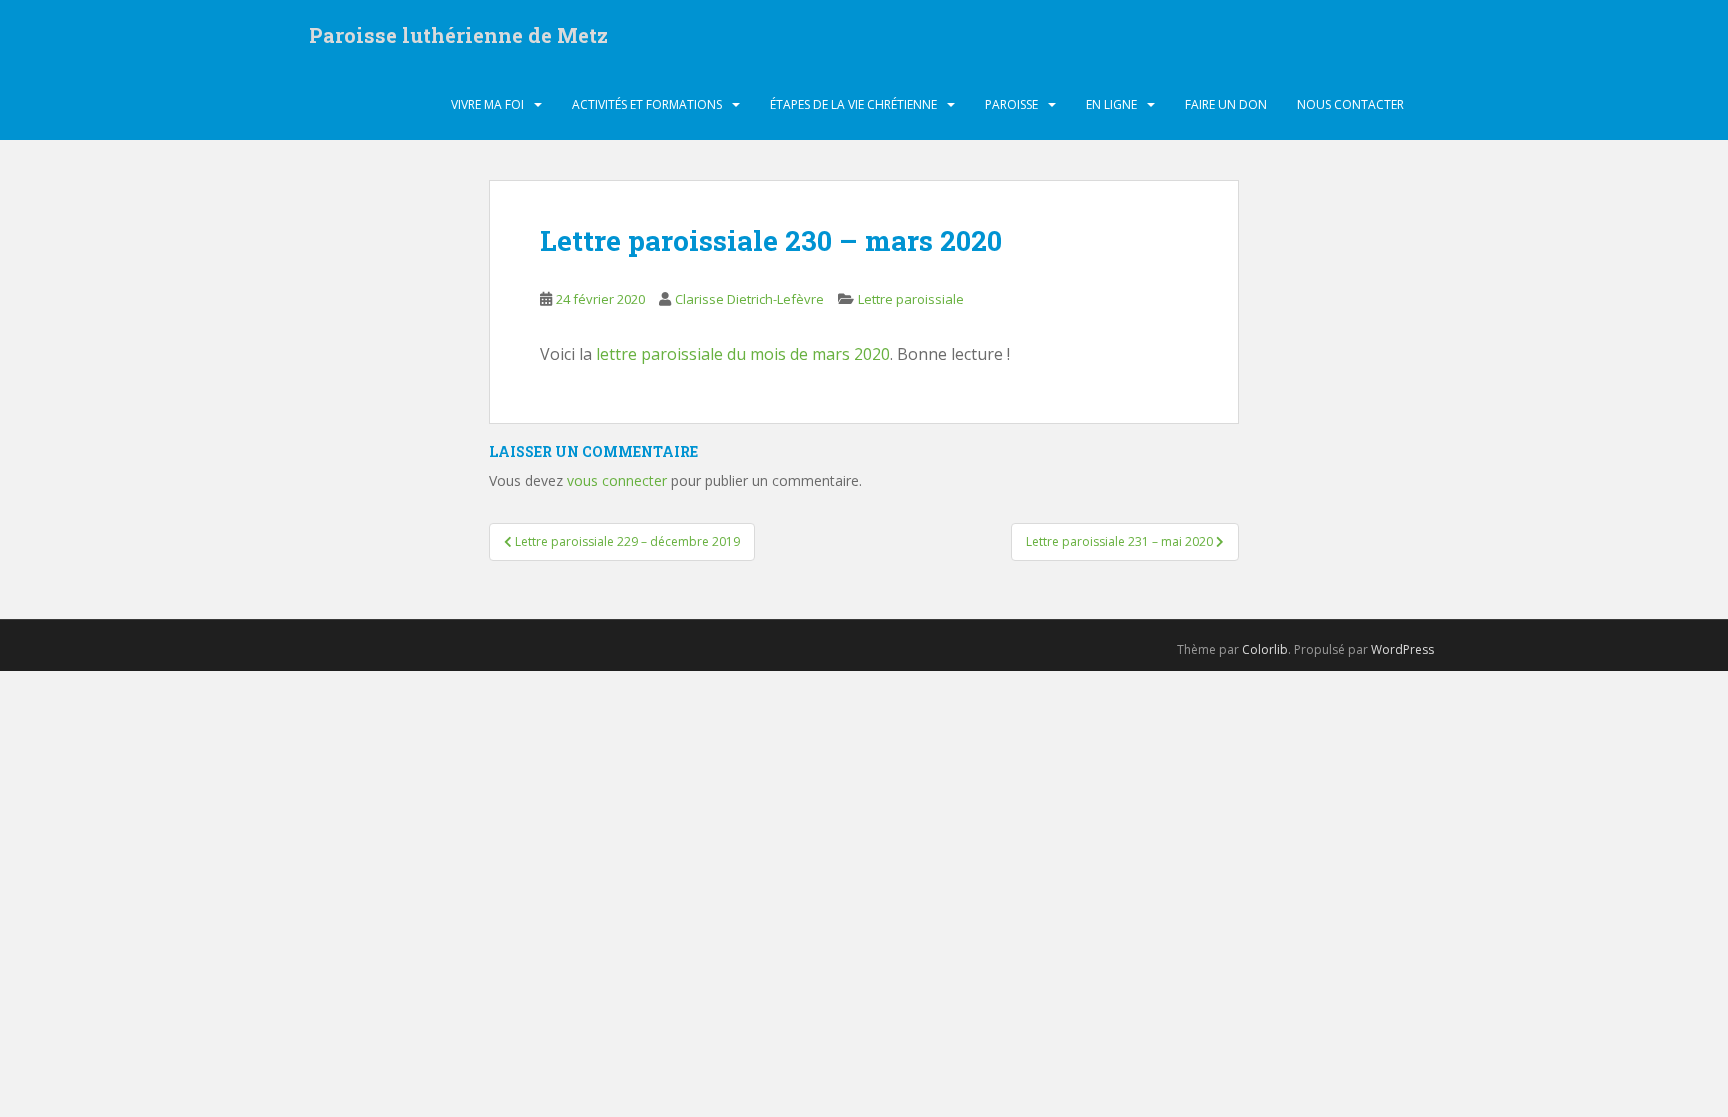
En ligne (1111, 104)
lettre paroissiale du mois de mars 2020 (743, 354)
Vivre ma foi (487, 104)
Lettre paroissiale (911, 299)
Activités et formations (647, 104)
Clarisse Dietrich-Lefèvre (749, 299)
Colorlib (1265, 649)
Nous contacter (1350, 104)
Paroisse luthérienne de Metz (458, 35)
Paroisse (1011, 104)
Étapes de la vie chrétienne (853, 104)
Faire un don (1226, 104)
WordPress (1402, 649)
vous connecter (617, 480)
